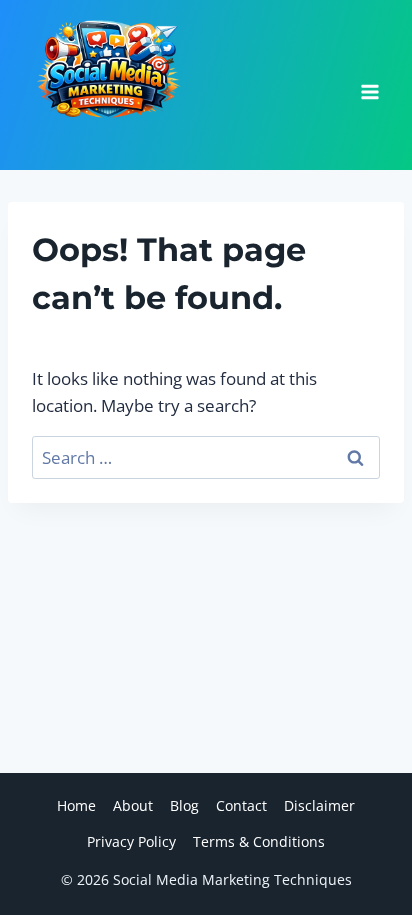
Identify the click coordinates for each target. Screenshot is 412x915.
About (133, 805)
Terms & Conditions (259, 841)
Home (76, 805)
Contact (241, 805)
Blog (184, 805)
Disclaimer (319, 805)
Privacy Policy (131, 841)
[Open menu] (369, 85)
